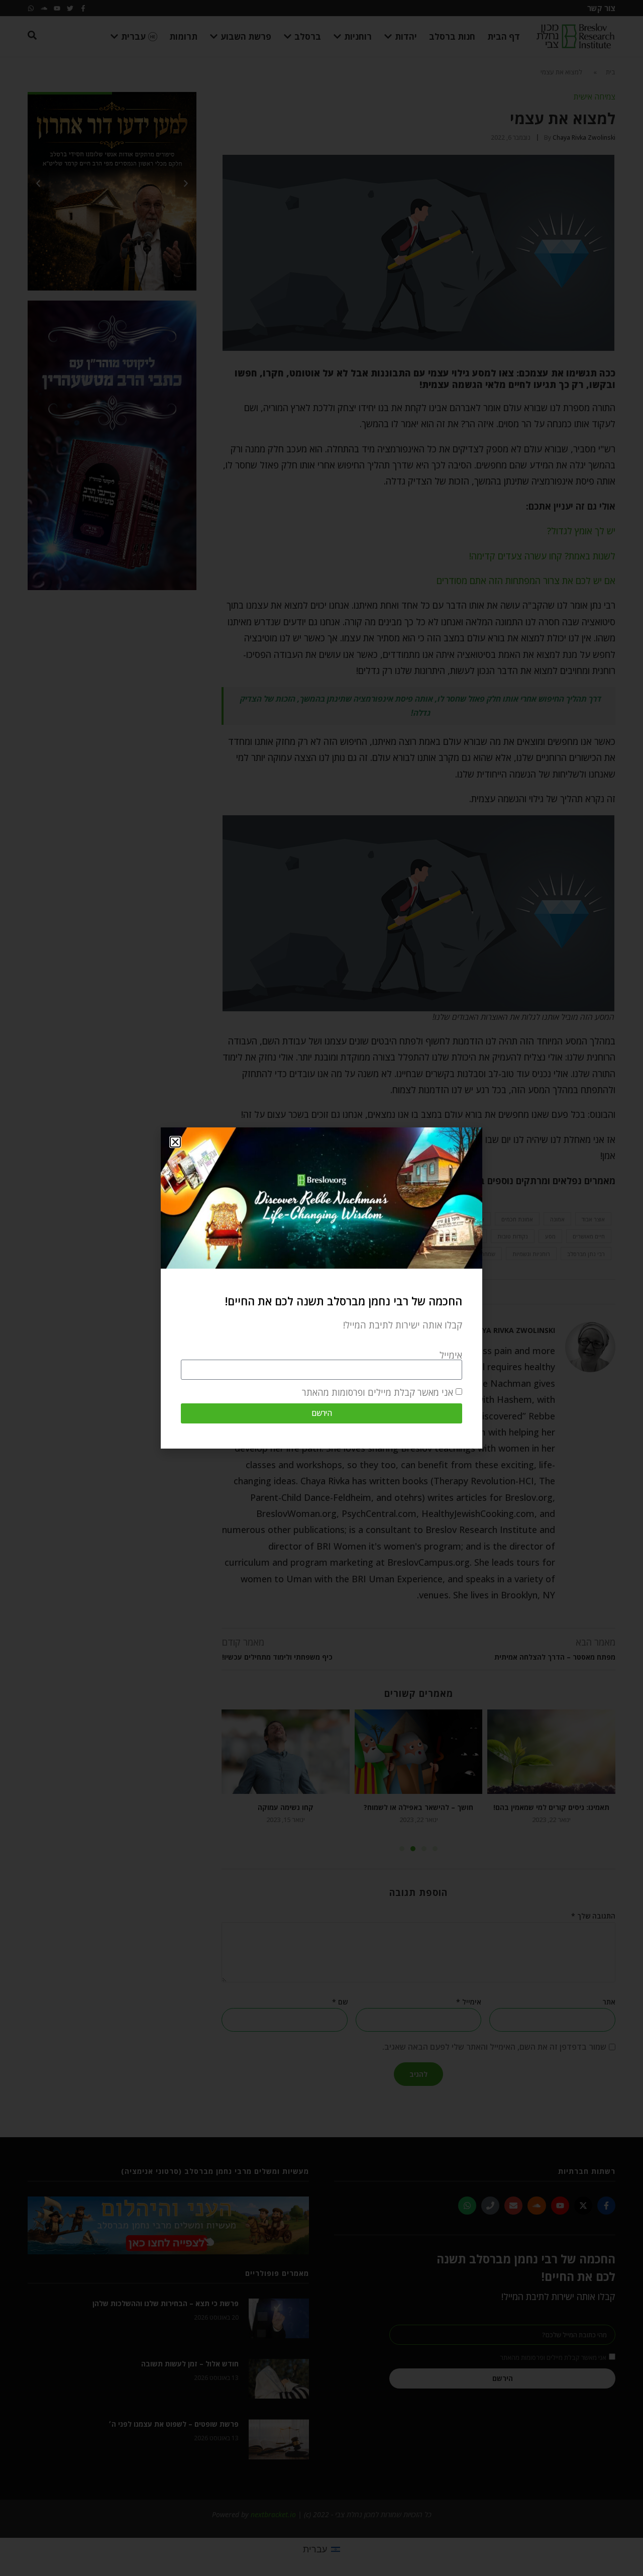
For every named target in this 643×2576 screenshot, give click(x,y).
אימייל (451, 1355)
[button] (175, 1142)
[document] (321, 1288)
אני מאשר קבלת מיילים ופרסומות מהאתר (378, 1392)
